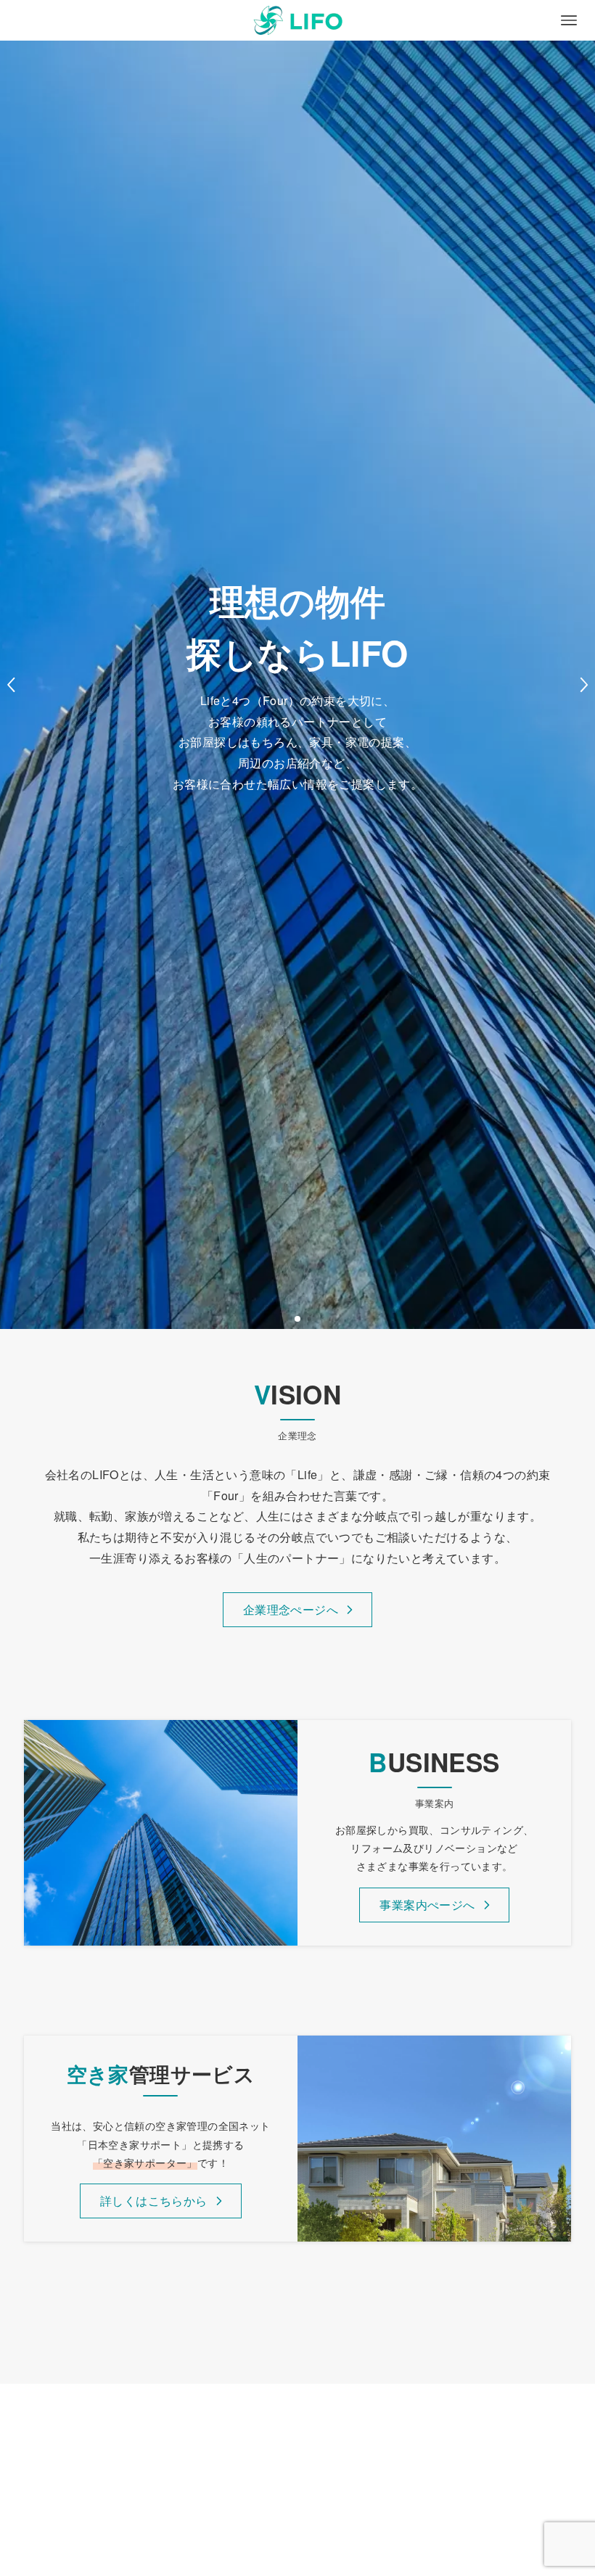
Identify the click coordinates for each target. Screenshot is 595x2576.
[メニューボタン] (569, 20)
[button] (297, 1319)
